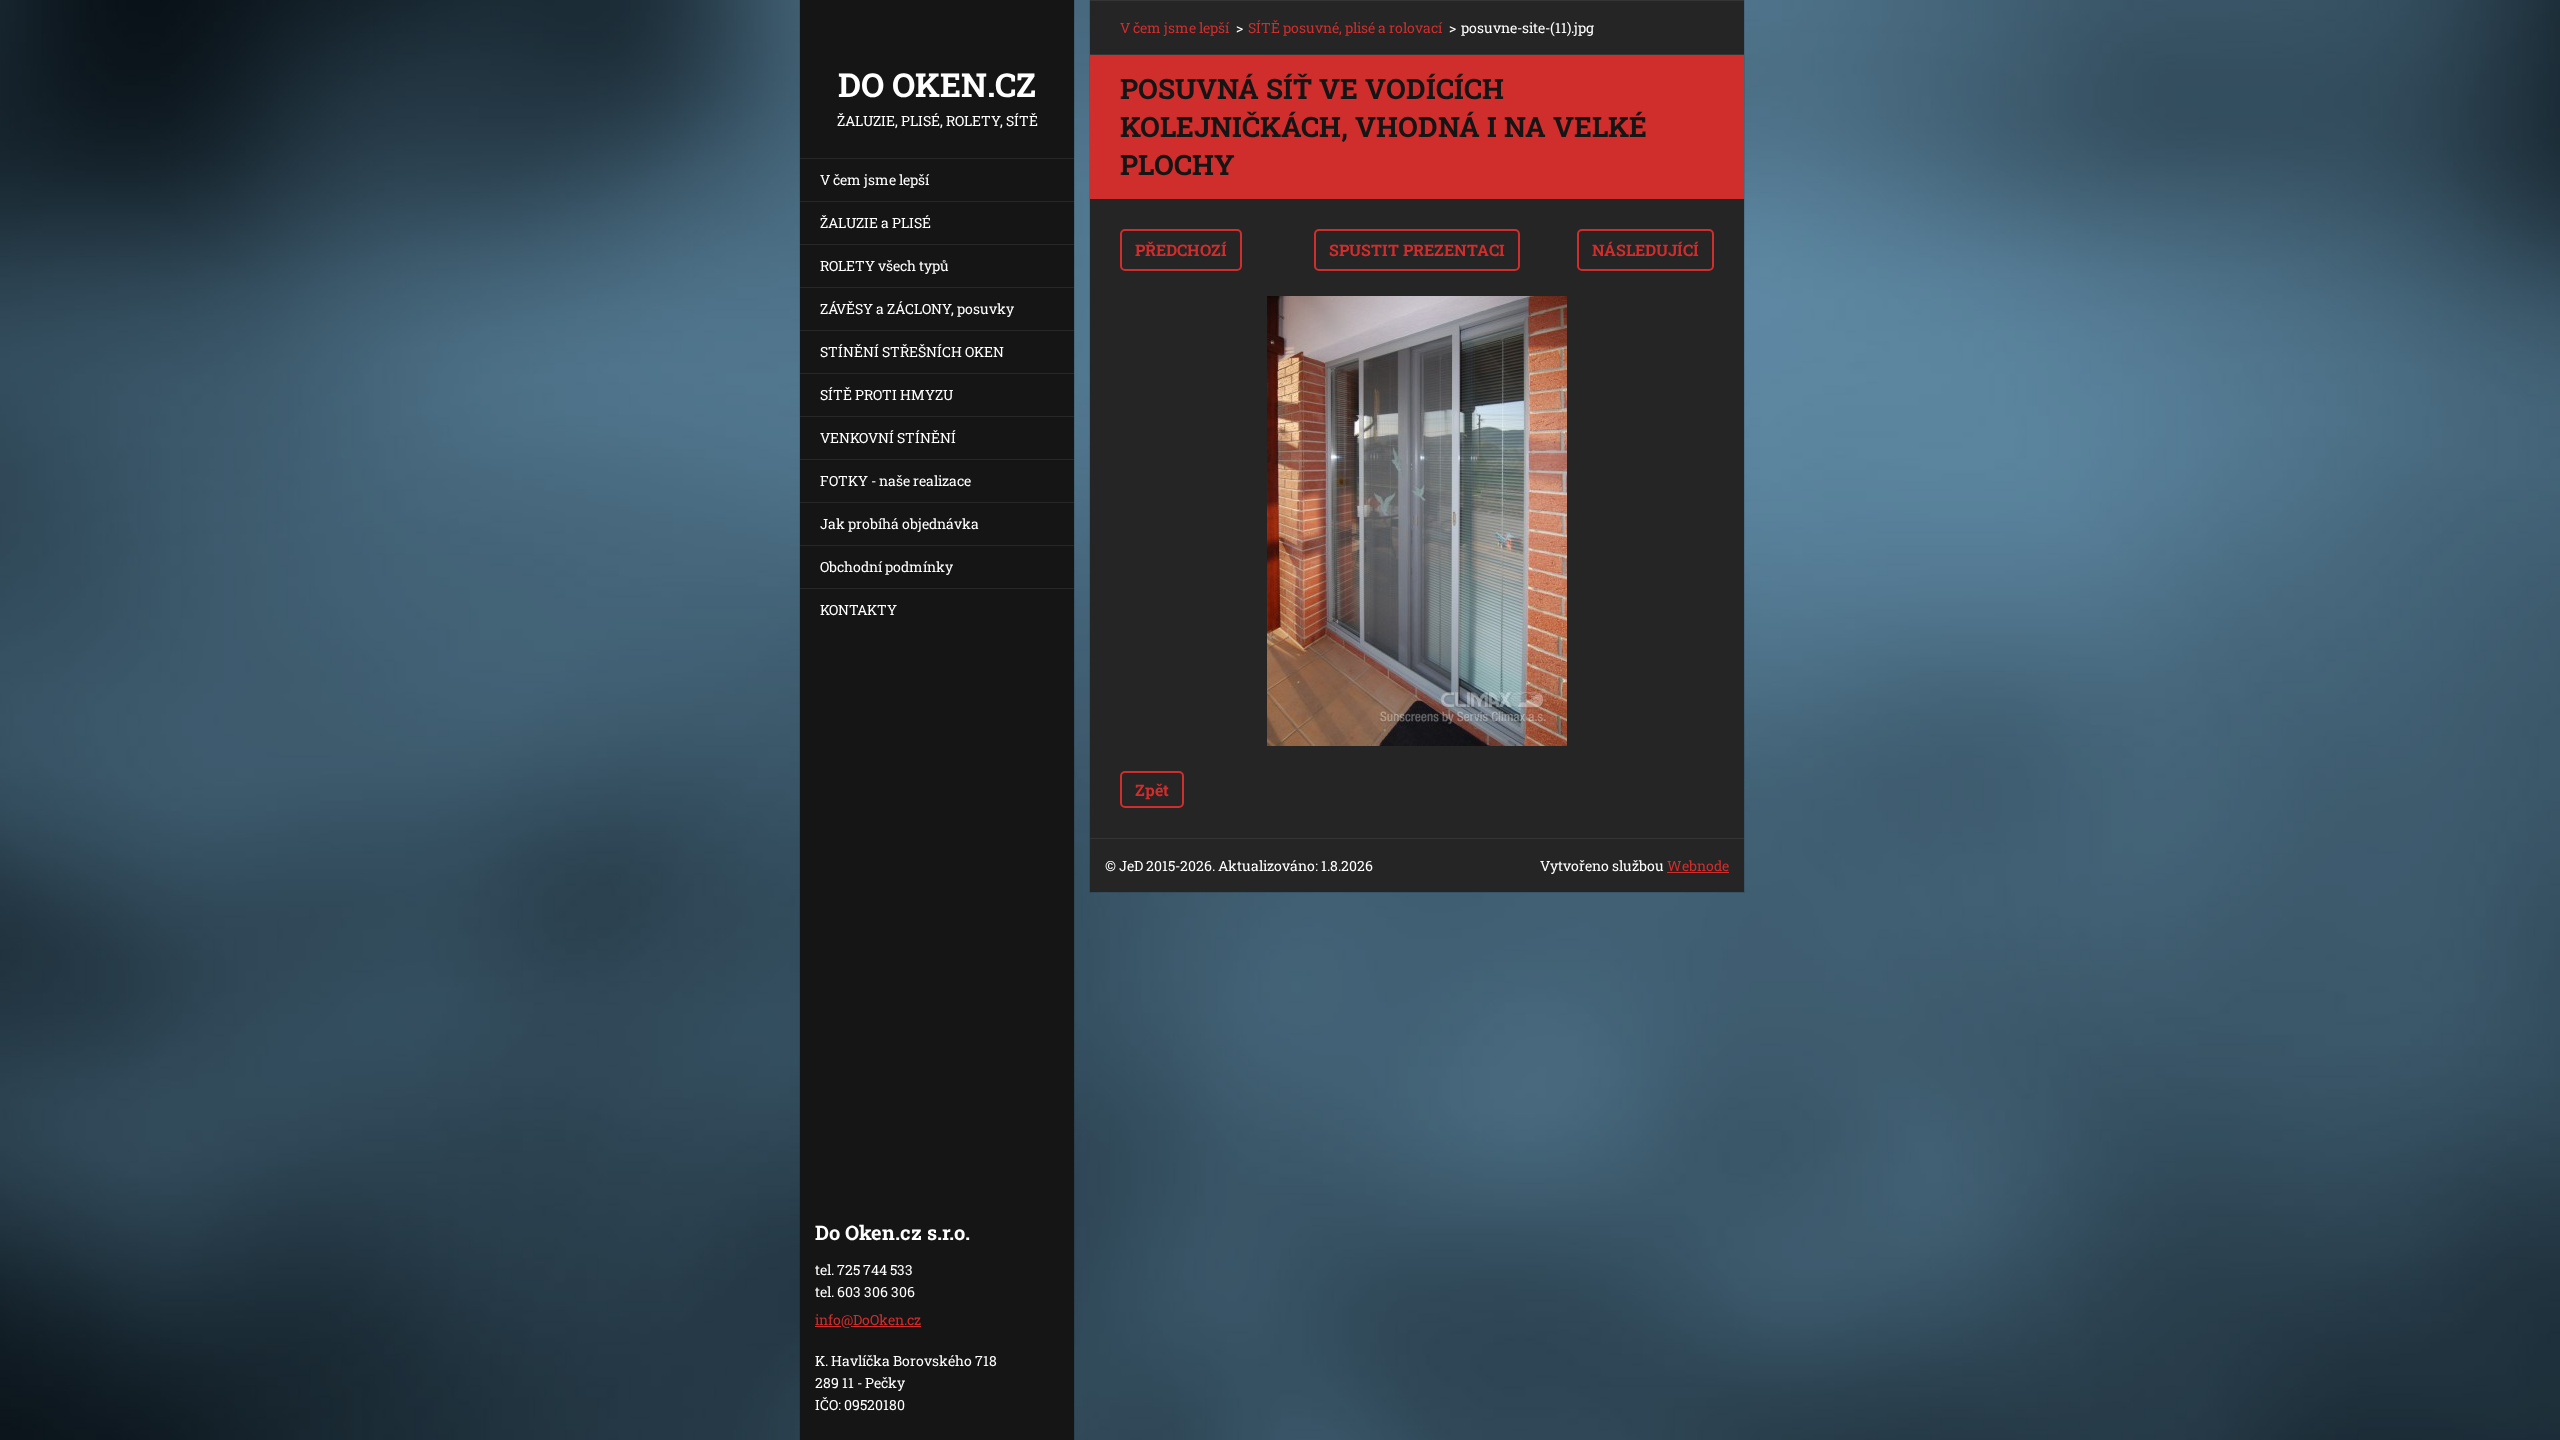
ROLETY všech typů (884, 265)
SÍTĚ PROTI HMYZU (886, 394)
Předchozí (1181, 249)
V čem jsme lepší (874, 179)
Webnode (1698, 865)
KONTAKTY (858, 609)
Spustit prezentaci (1417, 249)
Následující (1645, 249)
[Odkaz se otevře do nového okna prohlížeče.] (1417, 521)
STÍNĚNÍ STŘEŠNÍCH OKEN (912, 351)
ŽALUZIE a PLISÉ (875, 222)
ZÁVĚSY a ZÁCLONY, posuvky (917, 308)
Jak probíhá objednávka (899, 523)
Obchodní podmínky (886, 566)
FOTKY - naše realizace (895, 480)
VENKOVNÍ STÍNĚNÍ (888, 437)
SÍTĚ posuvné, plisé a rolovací (1345, 27)
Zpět (1152, 789)
